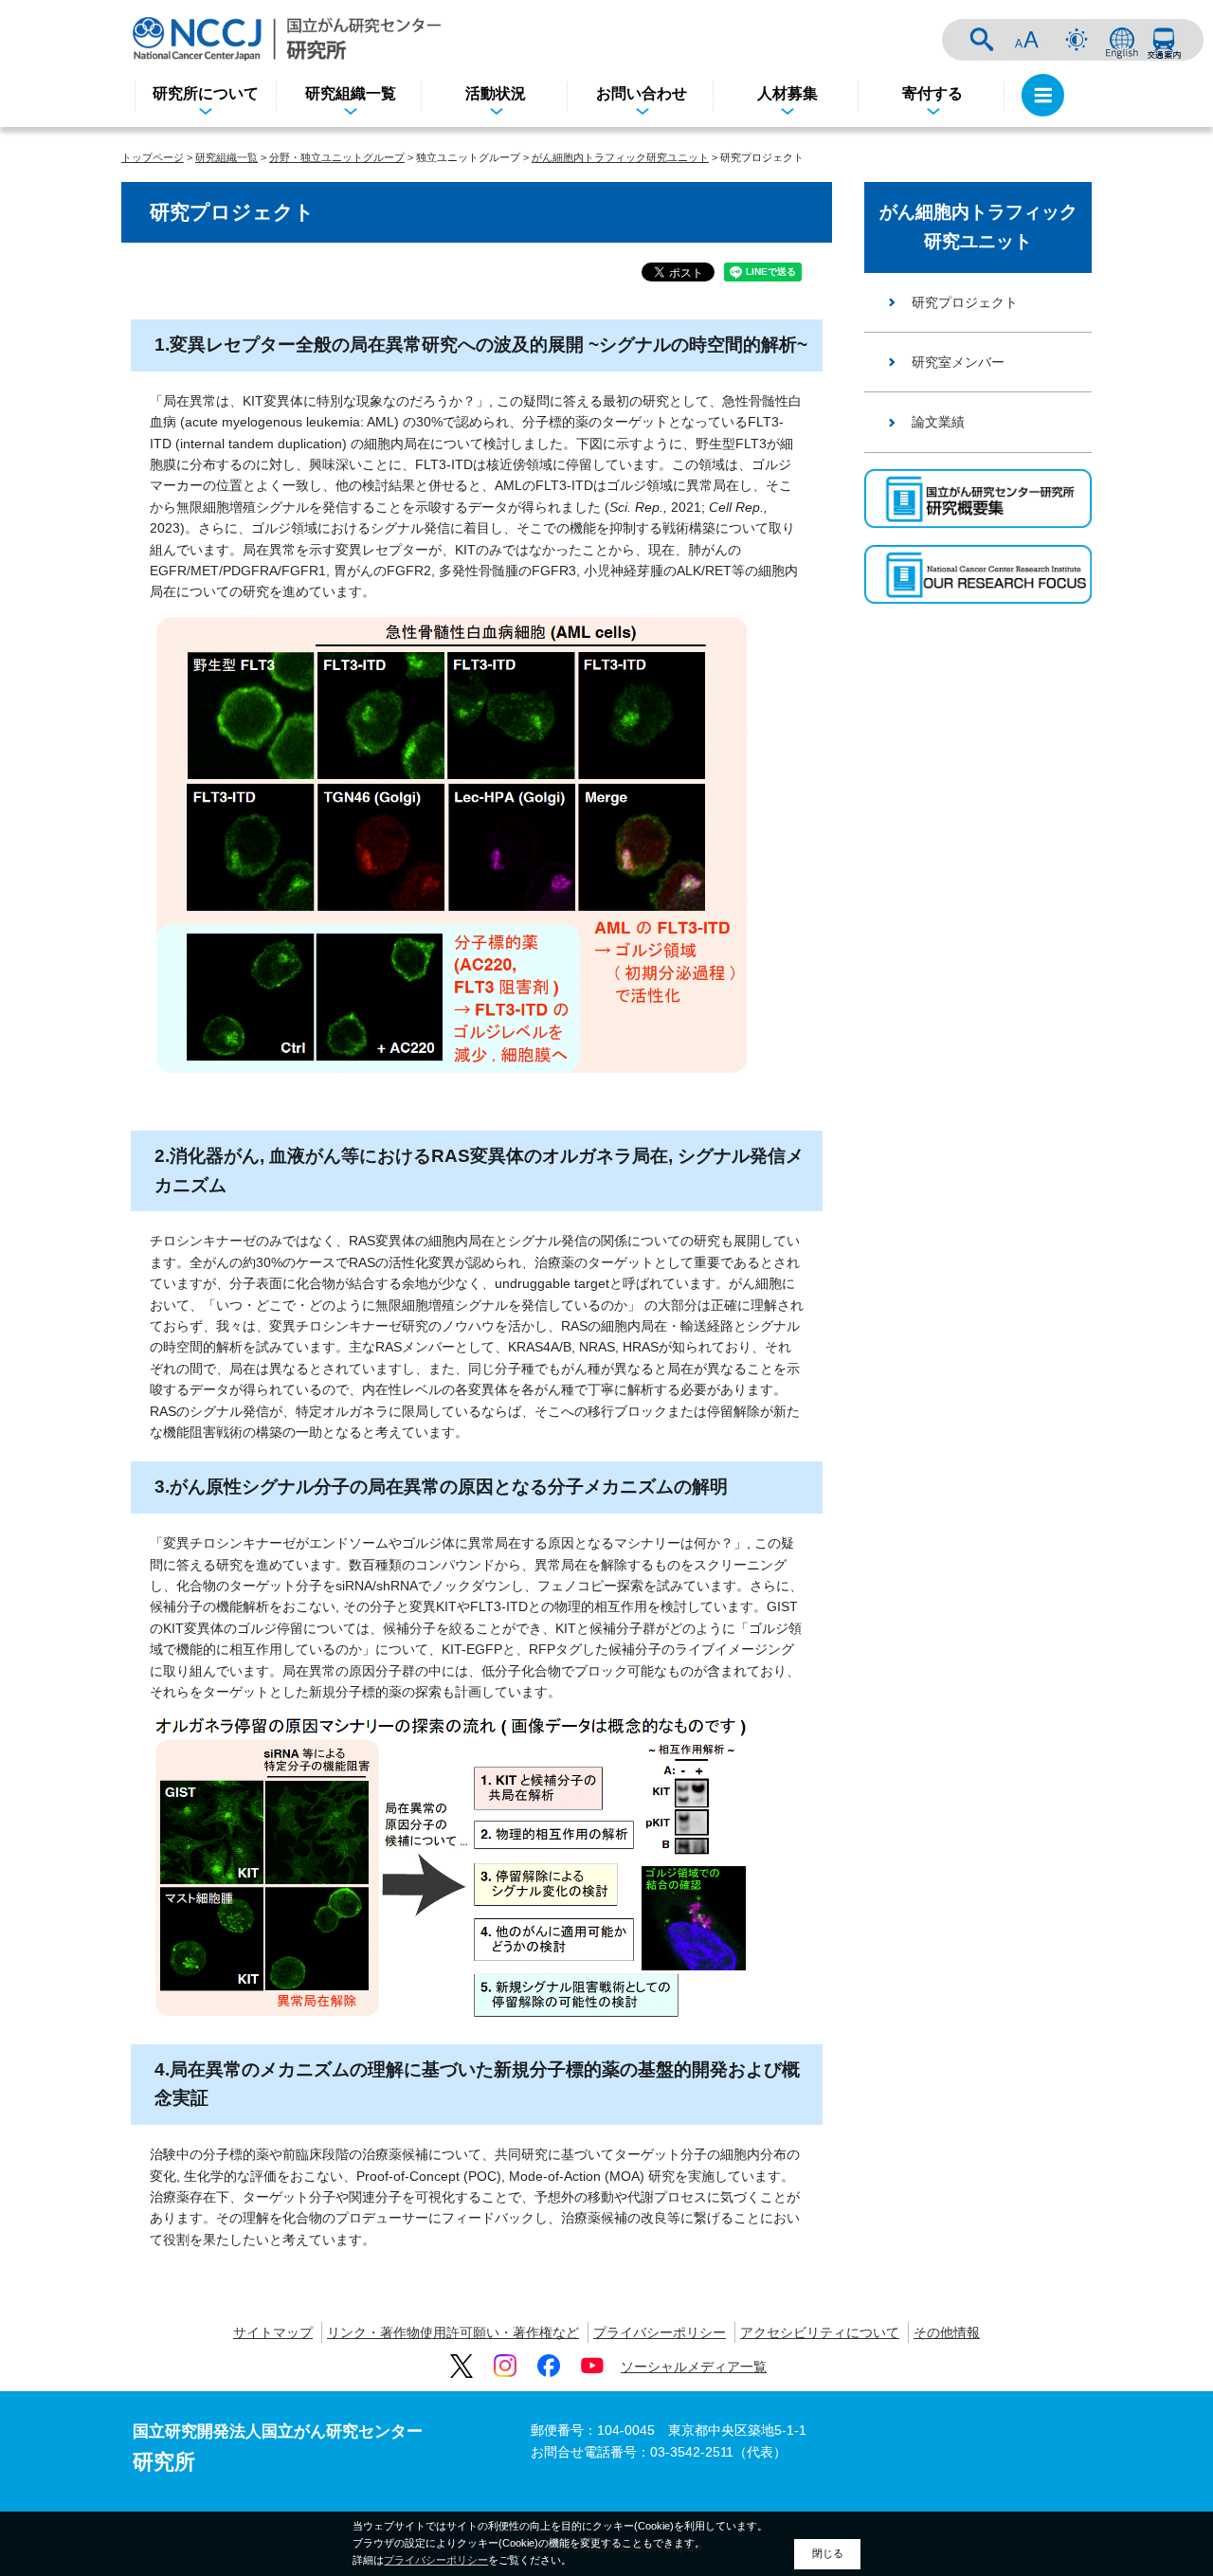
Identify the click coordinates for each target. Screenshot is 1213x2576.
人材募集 (788, 93)
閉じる (828, 2553)
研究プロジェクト (965, 302)
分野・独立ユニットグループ (337, 157)
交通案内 (1164, 40)
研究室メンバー (958, 362)
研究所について (206, 93)
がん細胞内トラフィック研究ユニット (620, 157)
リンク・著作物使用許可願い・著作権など (453, 2332)
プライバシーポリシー (660, 2332)
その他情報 (947, 2332)
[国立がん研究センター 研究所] (287, 38)
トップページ (153, 157)
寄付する (932, 93)
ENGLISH (1122, 40)
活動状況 (496, 93)
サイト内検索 (982, 40)
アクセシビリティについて (820, 2332)
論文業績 (938, 422)
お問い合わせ (642, 93)
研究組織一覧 (351, 93)
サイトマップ (273, 2332)
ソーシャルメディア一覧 (694, 2367)
